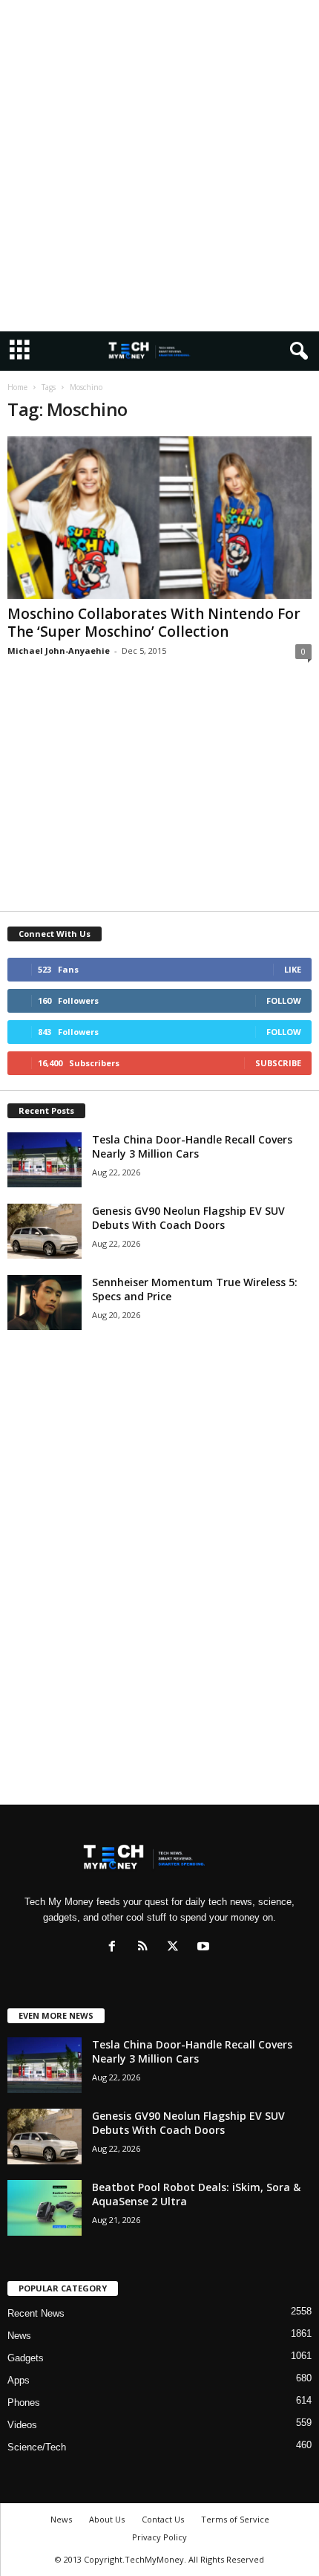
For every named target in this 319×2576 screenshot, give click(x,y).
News (19, 2336)
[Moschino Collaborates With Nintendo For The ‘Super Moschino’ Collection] (159, 518)
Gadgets (26, 2358)
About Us (107, 2519)
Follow (284, 1000)
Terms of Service (235, 2519)
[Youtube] (205, 1948)
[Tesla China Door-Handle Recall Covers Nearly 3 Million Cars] (45, 1160)
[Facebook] (115, 1948)
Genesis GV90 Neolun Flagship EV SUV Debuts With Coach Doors (188, 1218)
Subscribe (278, 1063)
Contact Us (163, 2519)
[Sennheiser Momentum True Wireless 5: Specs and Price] (45, 1303)
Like (293, 969)
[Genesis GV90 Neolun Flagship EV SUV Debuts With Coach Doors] (45, 1232)
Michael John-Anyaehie (59, 651)
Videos (22, 2425)
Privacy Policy (159, 2537)
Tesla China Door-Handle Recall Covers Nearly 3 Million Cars (192, 1146)
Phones (24, 2403)
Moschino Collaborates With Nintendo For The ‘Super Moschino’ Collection (154, 623)
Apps (19, 2380)
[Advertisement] (159, 166)
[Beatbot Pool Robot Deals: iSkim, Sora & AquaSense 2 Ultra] (45, 2208)
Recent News (36, 2313)
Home (17, 387)
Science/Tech (37, 2447)
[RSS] (146, 1948)
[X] (176, 1948)
